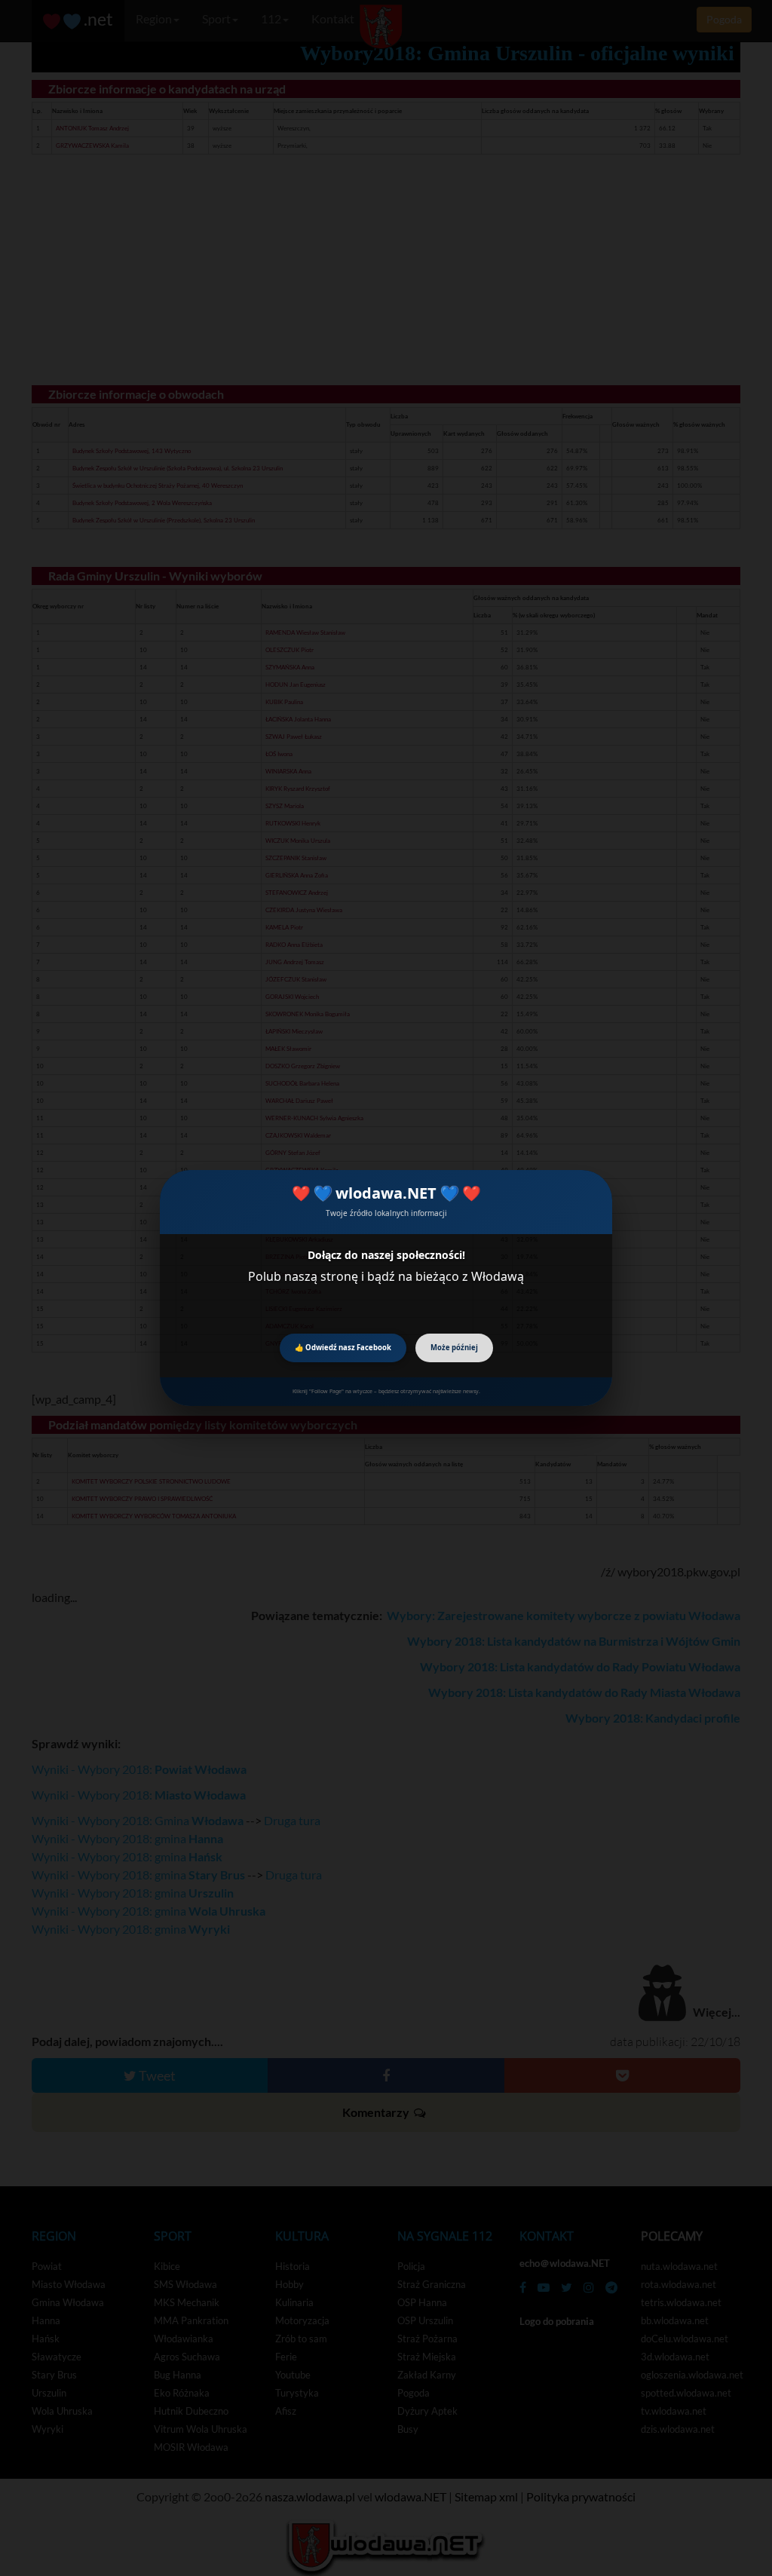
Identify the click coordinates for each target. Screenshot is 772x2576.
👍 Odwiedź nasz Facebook (343, 1348)
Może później (454, 1348)
